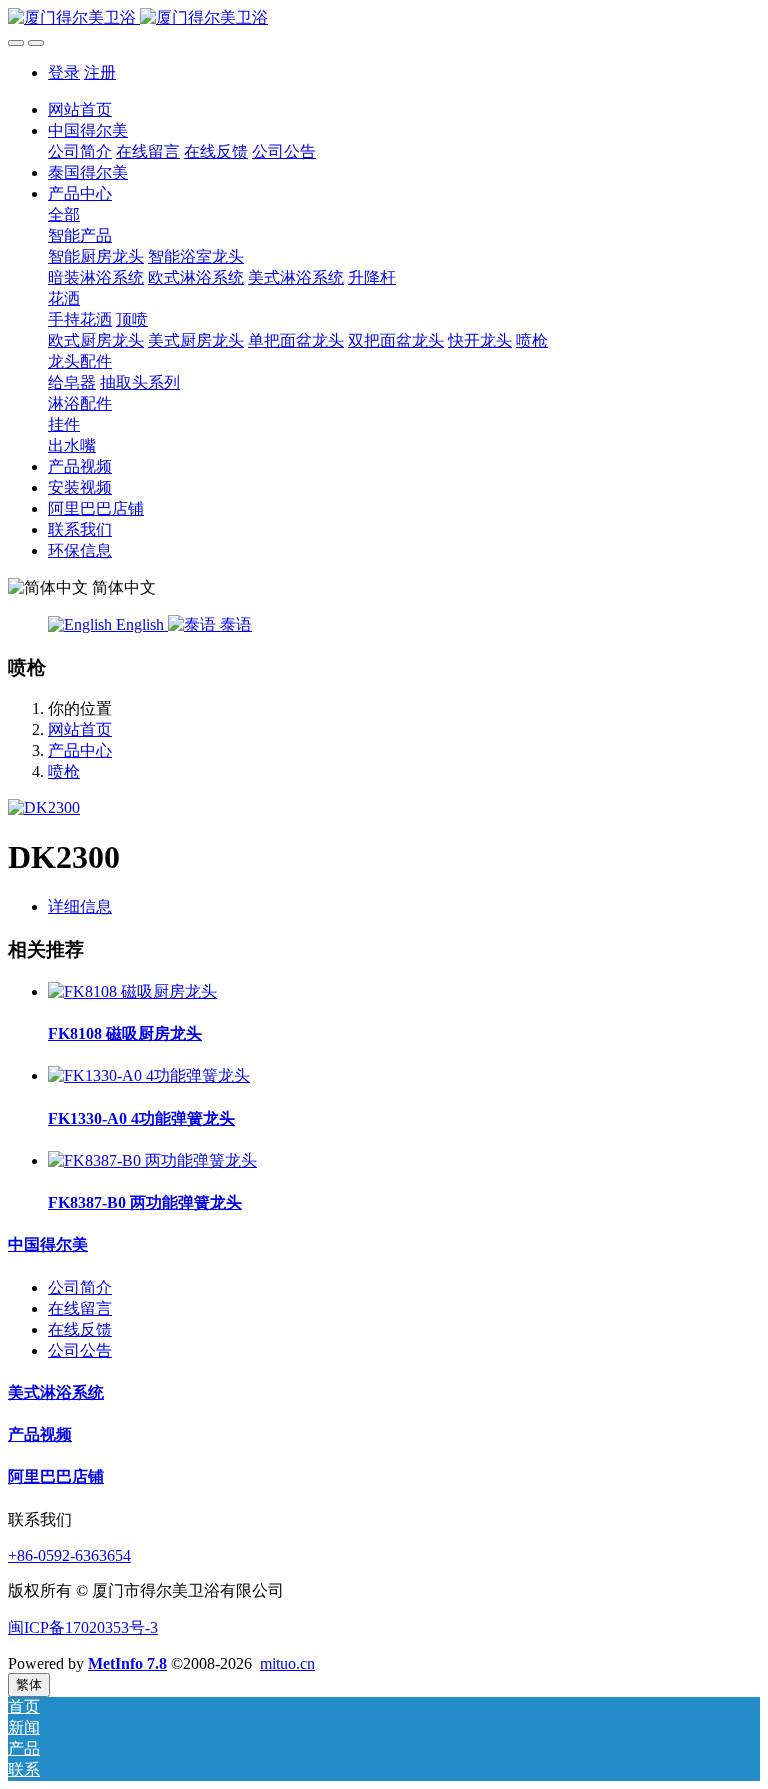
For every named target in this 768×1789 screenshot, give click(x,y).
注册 (100, 72)
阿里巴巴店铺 (56, 1476)
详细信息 (80, 906)
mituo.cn (287, 1663)
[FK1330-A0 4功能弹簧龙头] (149, 1075)
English (140, 624)
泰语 (234, 624)
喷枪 (64, 771)
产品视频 (40, 1434)
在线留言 (80, 1308)
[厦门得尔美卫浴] (384, 18)
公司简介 (80, 1287)
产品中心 (80, 750)
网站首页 (80, 109)
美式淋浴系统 (56, 1392)
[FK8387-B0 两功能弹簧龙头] (152, 1160)
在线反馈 (80, 1329)
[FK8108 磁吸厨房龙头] (132, 991)
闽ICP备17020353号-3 (83, 1627)
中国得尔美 (48, 1244)
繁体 (29, 1684)
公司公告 (80, 1350)
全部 (64, 214)
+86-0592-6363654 (69, 1555)
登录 (64, 72)
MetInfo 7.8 (127, 1663)
